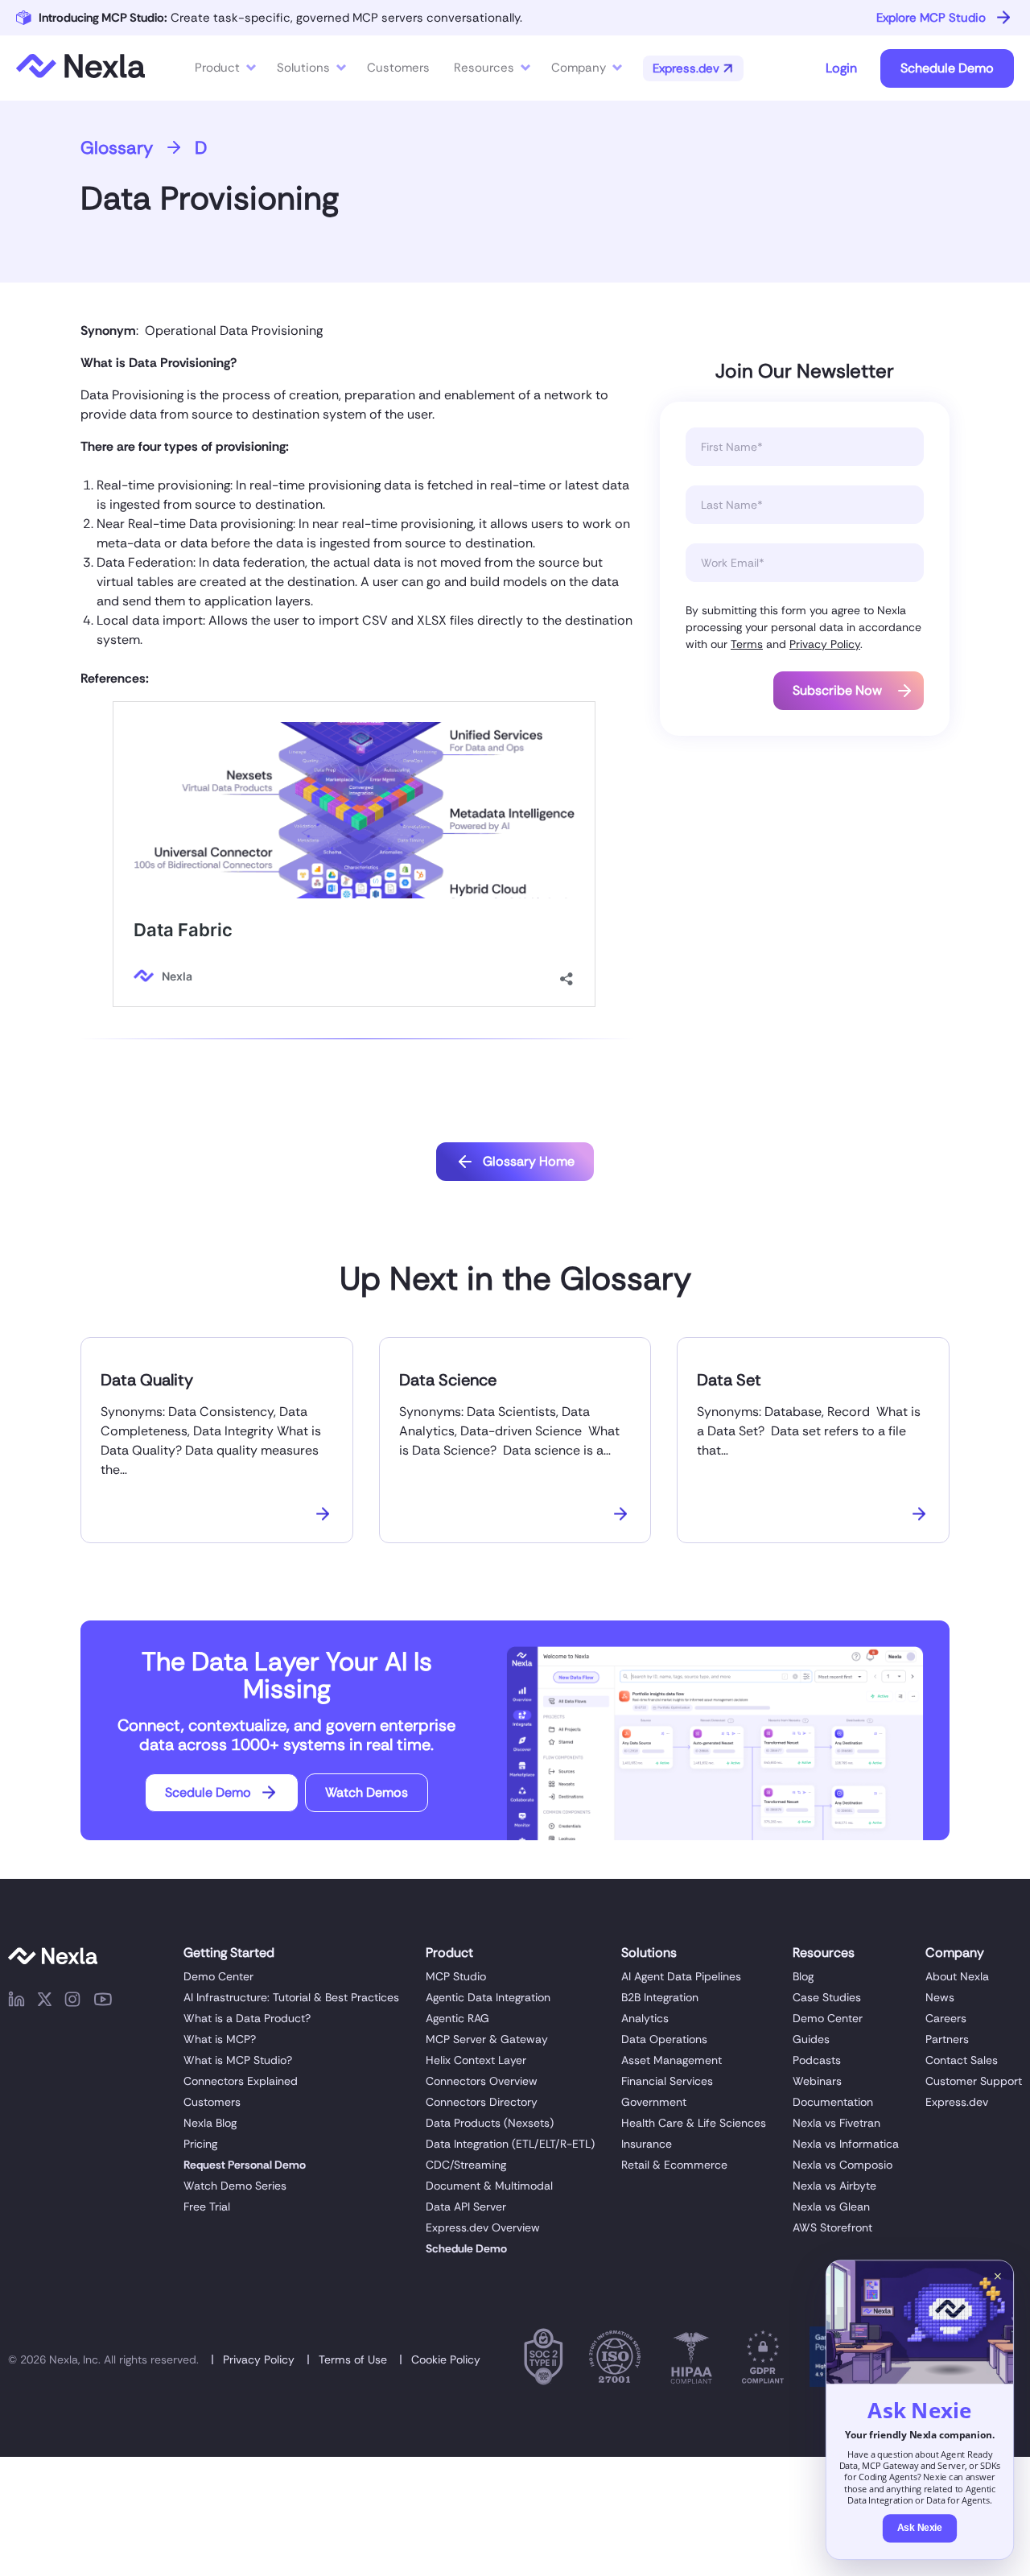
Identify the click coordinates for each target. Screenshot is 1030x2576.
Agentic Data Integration (488, 1997)
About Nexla (957, 1976)
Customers (212, 2102)
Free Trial (207, 2207)
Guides (811, 2039)
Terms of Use (353, 2359)
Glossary (117, 148)
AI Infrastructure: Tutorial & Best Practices (291, 1997)
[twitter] (45, 2002)
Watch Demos (367, 1792)
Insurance (647, 2144)
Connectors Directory (482, 2102)
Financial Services (667, 2081)
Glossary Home (529, 1161)
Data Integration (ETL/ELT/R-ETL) (510, 2144)
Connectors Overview (482, 2081)
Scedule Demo (208, 1792)
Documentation (833, 2102)
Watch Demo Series (235, 2186)
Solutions (303, 68)
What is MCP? (220, 2039)
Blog (803, 1976)
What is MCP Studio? (238, 2060)
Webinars (817, 2081)
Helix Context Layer (476, 2060)
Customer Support (974, 2081)
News (940, 1997)
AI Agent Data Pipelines (681, 1976)
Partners (947, 2039)
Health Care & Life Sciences (694, 2123)
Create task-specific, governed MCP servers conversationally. (280, 18)
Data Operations (664, 2039)
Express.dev (957, 2102)
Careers (946, 2018)
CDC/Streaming (466, 2165)
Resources (484, 68)
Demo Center (218, 1976)
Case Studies (827, 1997)
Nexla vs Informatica (846, 2144)
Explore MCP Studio (931, 18)
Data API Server (466, 2207)
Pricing (200, 2144)
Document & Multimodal (489, 2186)
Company (579, 68)
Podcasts (817, 2060)
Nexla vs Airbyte (834, 2186)
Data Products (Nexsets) (490, 2123)
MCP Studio (456, 1976)
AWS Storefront (832, 2227)
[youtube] (103, 2002)
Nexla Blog (210, 2123)
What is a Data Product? (247, 2018)
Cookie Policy (446, 2359)
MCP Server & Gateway (487, 2039)
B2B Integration (660, 1997)
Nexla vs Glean (831, 2207)
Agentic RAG (457, 2018)
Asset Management (672, 2060)
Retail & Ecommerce (674, 2165)
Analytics (645, 2018)
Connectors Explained (241, 2081)
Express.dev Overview (483, 2227)
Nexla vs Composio (843, 2165)
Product (217, 68)
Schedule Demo (947, 68)
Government (654, 2102)
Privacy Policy (825, 644)
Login (841, 68)
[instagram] (72, 2002)
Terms (747, 644)
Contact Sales (962, 2060)
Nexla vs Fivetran (836, 2123)
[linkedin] (16, 2002)
